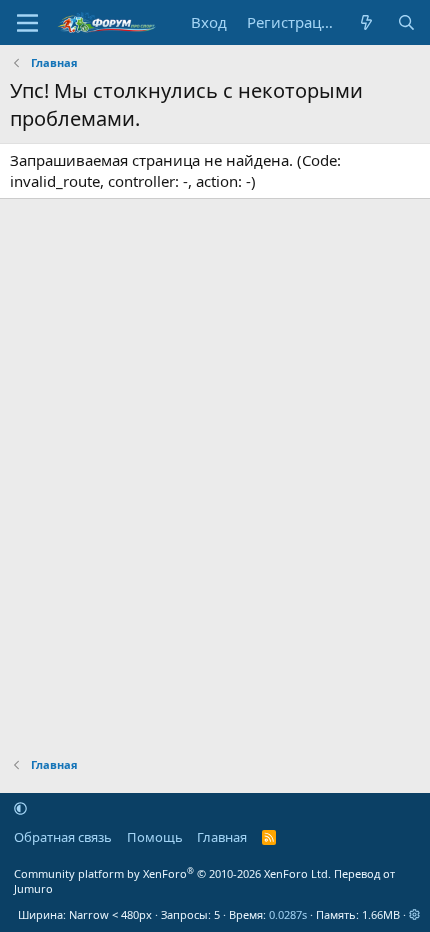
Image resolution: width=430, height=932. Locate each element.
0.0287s (288, 914)
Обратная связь (63, 837)
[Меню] (27, 23)
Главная (222, 837)
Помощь (155, 837)
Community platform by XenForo (172, 873)
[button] (20, 808)
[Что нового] (366, 22)
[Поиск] (406, 22)
